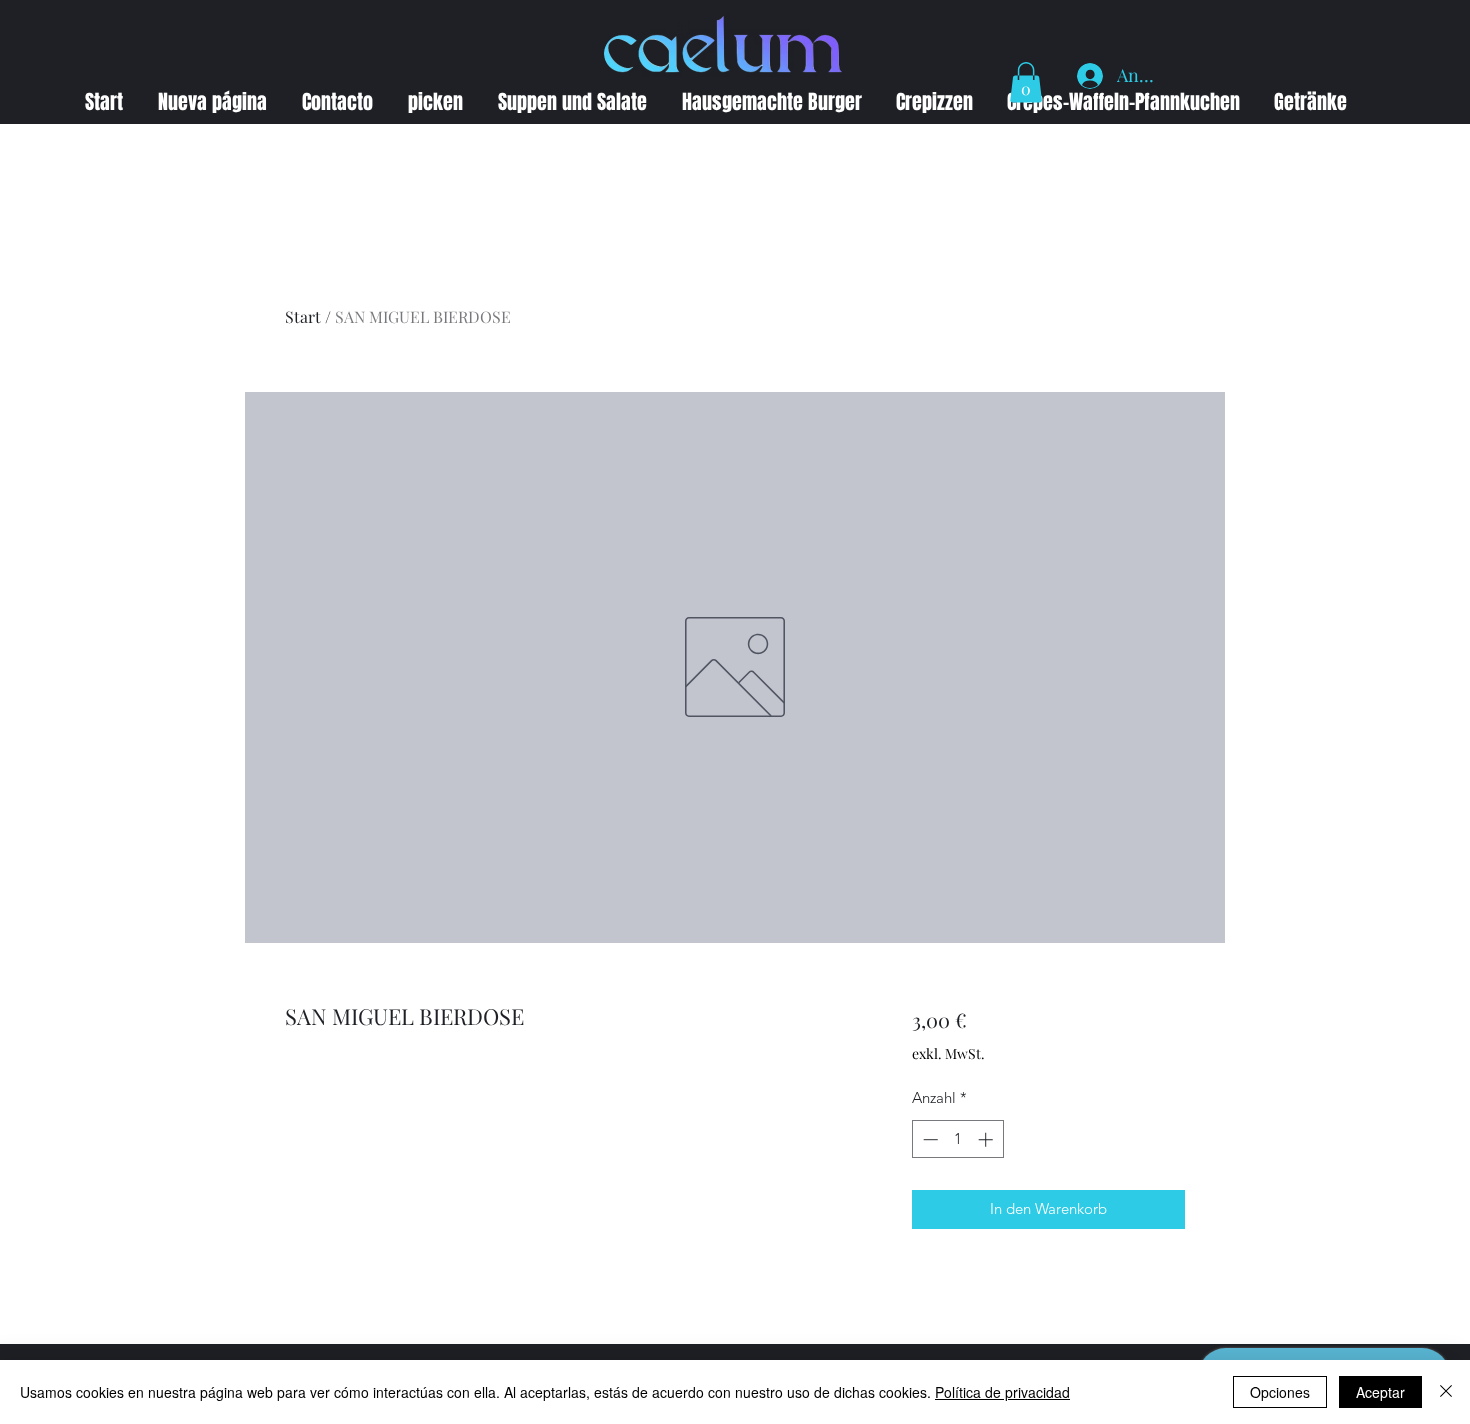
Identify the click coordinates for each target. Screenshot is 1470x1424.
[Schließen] (1446, 1392)
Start (303, 316)
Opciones (1280, 1392)
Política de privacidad (1002, 1392)
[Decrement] (928, 1139)
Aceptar (1380, 1392)
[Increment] (987, 1139)
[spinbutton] (957, 1139)
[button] (1026, 82)
